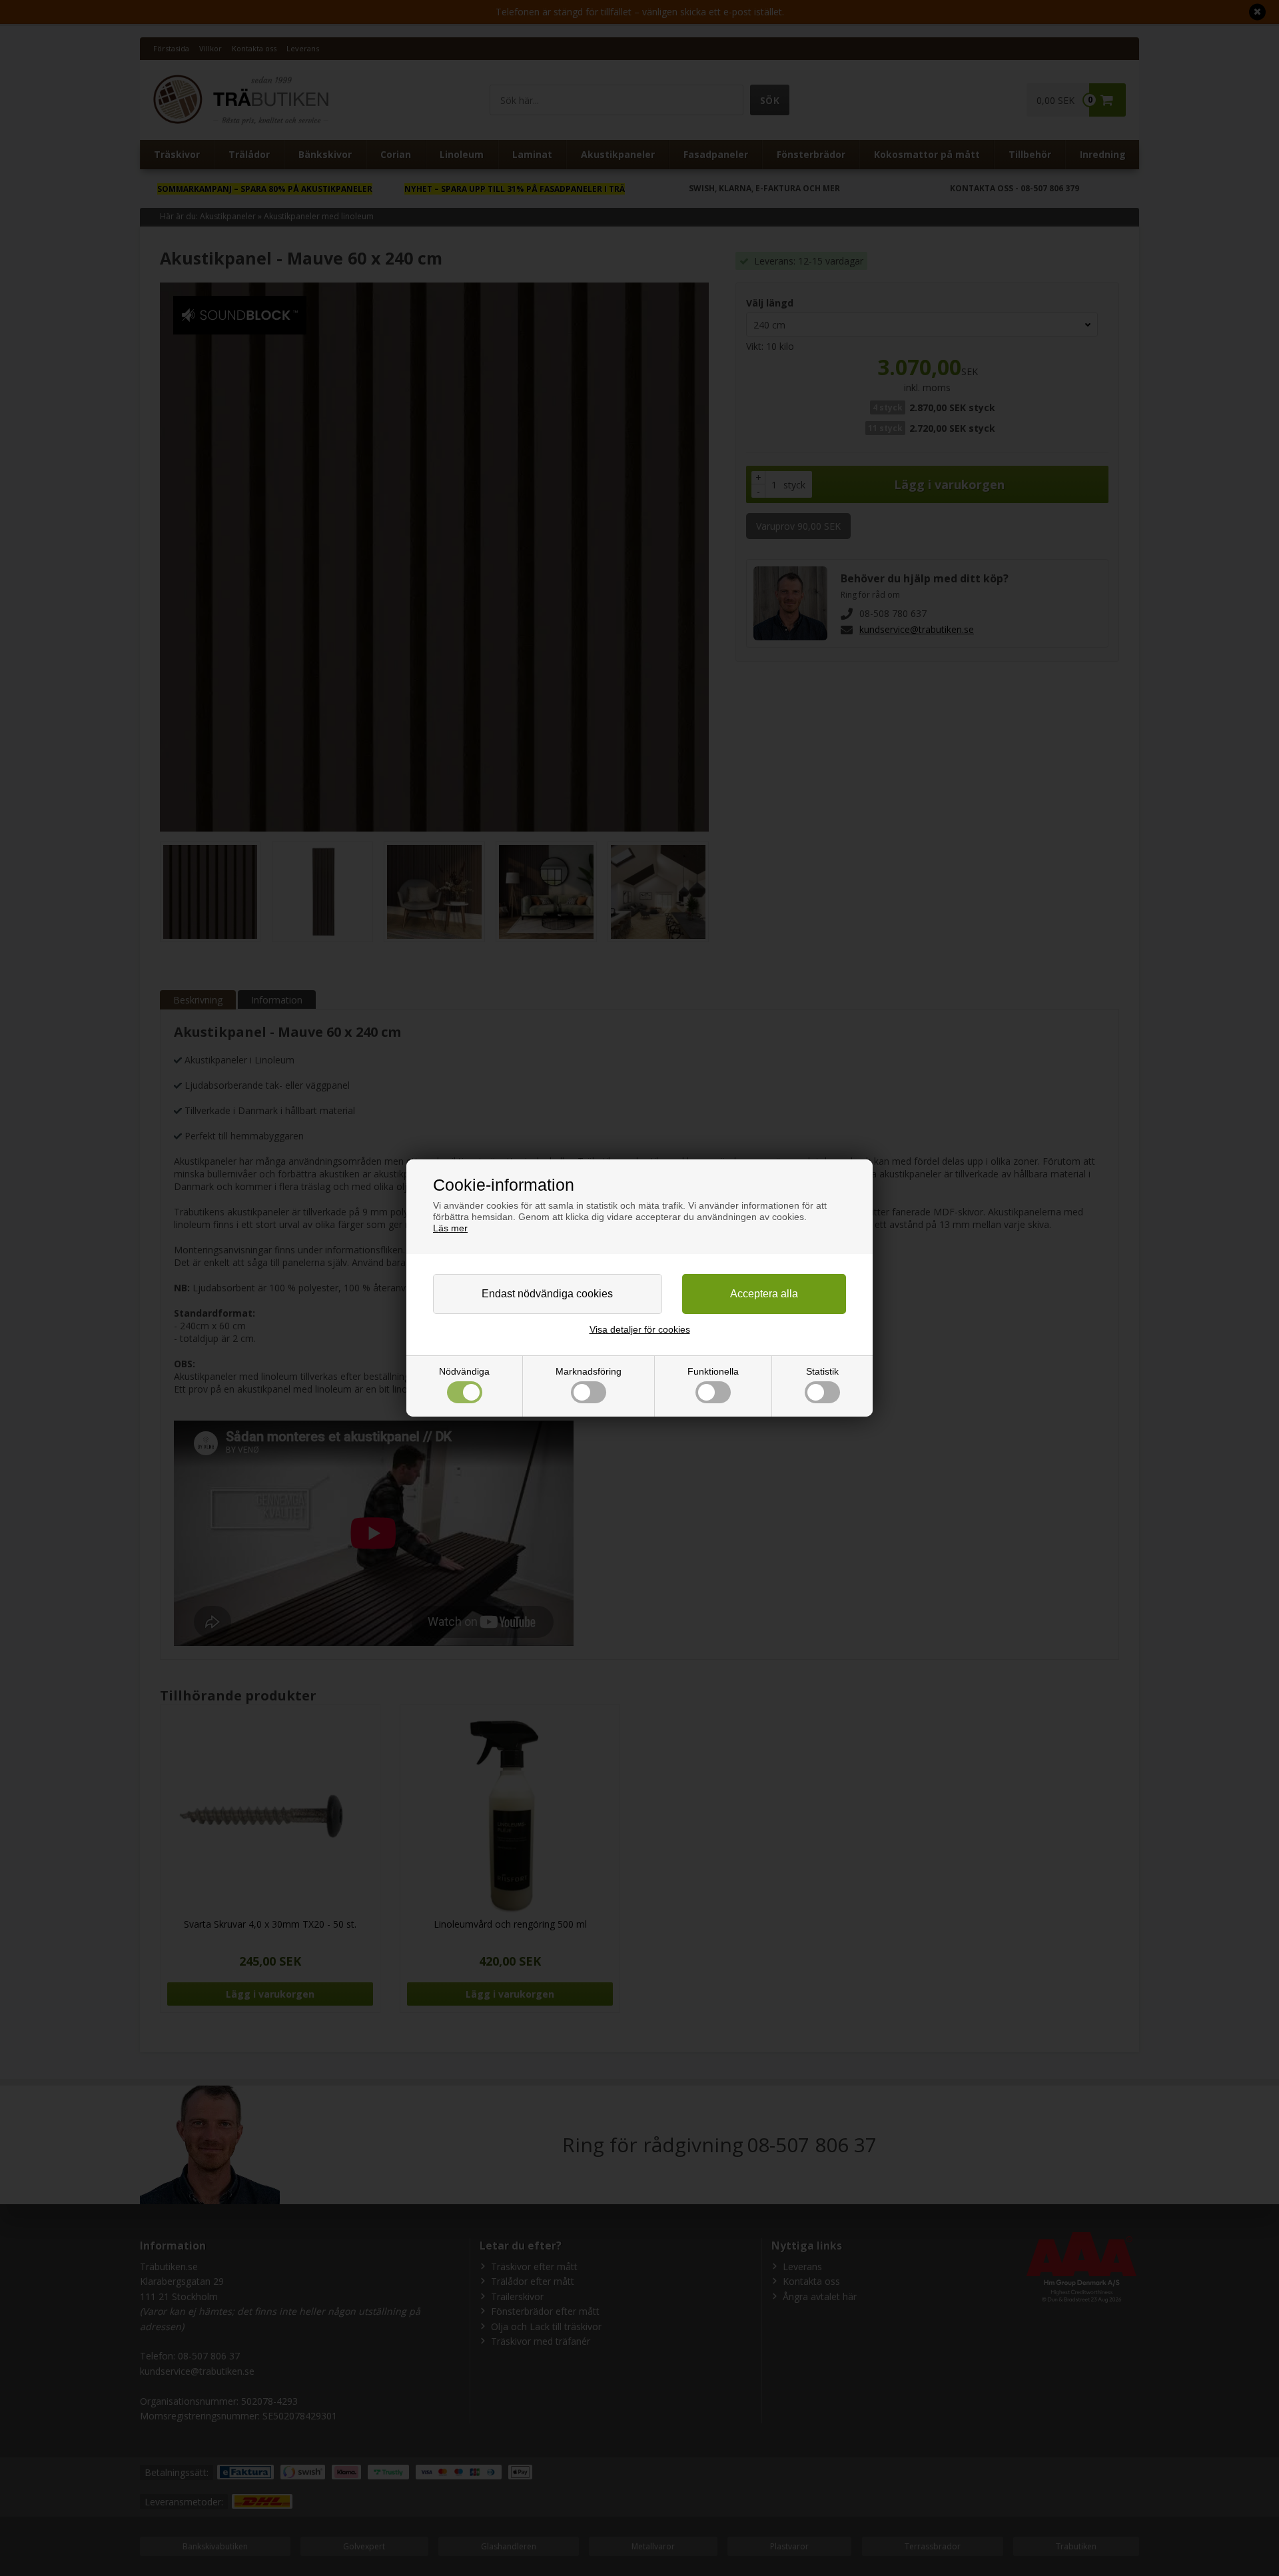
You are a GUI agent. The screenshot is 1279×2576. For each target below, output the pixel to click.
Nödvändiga (464, 1371)
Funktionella (713, 1371)
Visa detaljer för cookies (640, 1329)
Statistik (822, 1371)
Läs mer (450, 1228)
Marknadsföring (589, 1371)
